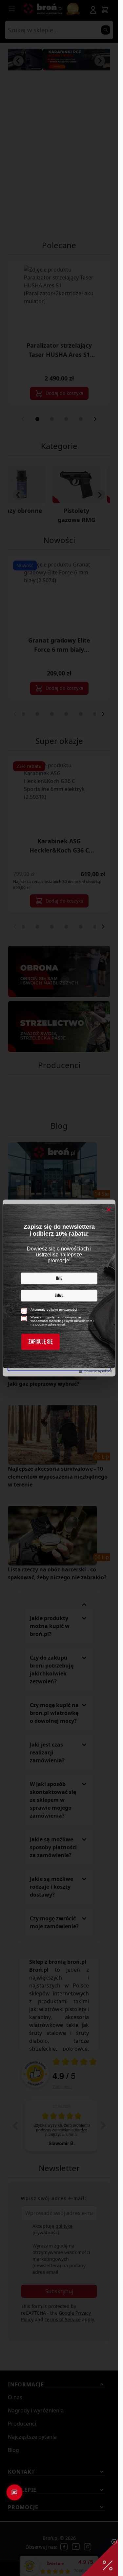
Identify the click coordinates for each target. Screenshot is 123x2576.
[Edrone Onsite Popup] (59, 1288)
